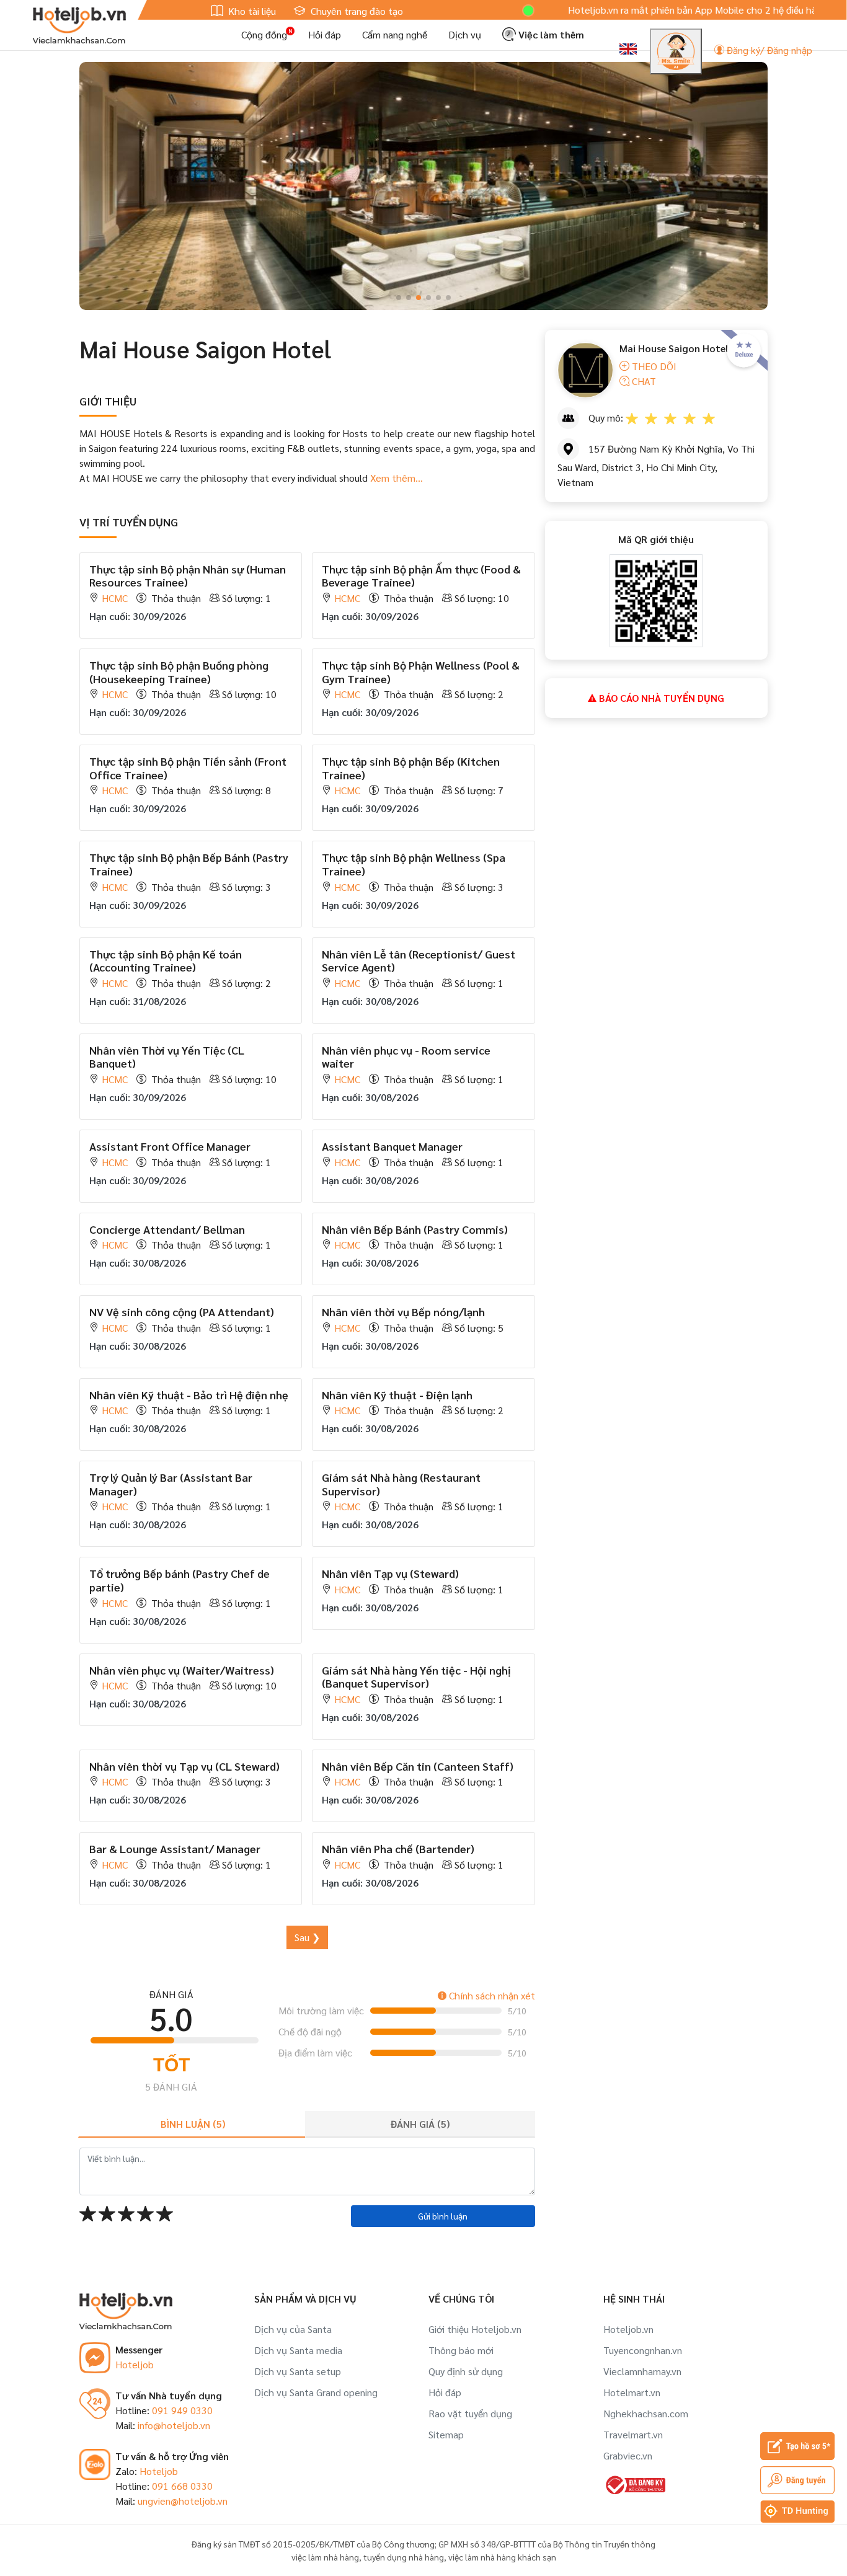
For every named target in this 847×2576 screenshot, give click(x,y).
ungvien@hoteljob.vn (183, 2501)
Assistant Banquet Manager (392, 1146)
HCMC (115, 598)
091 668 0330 (182, 2486)
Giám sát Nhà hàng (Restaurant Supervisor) (401, 1484)
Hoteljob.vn (628, 2329)
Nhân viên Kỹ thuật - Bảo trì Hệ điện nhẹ (189, 1395)
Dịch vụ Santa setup (298, 2371)
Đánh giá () (420, 2124)
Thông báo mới (461, 2350)
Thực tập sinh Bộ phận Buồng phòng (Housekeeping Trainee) (179, 672)
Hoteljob (135, 2364)
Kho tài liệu (251, 11)
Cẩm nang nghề (395, 34)
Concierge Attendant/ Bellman (167, 1229)
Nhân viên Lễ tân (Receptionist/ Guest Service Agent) (419, 961)
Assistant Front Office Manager (170, 1146)
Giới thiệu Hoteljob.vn (475, 2329)
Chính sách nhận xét (491, 1995)
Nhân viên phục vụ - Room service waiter (406, 1057)
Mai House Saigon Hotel (674, 348)
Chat (643, 381)
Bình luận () (193, 2124)
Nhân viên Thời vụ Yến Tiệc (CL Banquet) (167, 1057)
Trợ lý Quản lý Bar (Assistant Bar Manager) (171, 1484)
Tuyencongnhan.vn (643, 2350)
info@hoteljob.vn (174, 2425)
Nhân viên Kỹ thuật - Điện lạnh (397, 1395)
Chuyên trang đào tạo (356, 11)
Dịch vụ (465, 34)
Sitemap (446, 2434)
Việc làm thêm (550, 34)
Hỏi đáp (325, 34)
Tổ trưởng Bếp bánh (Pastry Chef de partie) (180, 1580)
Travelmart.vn (633, 2434)
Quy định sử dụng (466, 2371)
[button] (399, 298)
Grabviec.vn (628, 2455)
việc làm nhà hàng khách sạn (502, 2557)
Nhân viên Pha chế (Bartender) (398, 1848)
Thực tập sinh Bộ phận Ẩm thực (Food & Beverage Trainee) (421, 576)
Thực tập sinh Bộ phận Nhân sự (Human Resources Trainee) (188, 576)
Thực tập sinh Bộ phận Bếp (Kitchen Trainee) (411, 768)
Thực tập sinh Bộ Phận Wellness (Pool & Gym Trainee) (421, 672)
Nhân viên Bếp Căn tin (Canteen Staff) (418, 1766)
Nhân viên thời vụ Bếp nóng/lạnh (403, 1312)
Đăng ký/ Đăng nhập (768, 50)
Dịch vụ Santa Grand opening (316, 2392)
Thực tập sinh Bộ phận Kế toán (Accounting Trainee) (166, 961)
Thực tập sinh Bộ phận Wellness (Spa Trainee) (414, 864)
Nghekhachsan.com (646, 2413)
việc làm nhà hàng (325, 2557)
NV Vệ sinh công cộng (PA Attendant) (182, 1312)
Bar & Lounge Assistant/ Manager (175, 1848)
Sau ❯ (307, 1937)
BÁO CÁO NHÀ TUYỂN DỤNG (660, 698)
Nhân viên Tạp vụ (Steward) (390, 1573)
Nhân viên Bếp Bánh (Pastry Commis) (415, 1229)
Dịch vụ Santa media (298, 2350)
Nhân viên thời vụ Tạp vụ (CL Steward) (184, 1766)
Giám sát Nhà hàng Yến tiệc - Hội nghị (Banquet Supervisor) (416, 1677)
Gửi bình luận (443, 2216)
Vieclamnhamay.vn (642, 2371)
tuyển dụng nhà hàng (404, 2557)
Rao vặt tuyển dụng (470, 2413)
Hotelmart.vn (632, 2392)
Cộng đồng (264, 34)
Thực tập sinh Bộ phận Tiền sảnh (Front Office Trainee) (188, 768)
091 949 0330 (182, 2410)
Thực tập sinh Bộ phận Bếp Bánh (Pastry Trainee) (189, 864)
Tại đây (802, 10)
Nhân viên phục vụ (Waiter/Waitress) (182, 1670)
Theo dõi (653, 366)
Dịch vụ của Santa (293, 2329)
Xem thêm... (397, 478)
